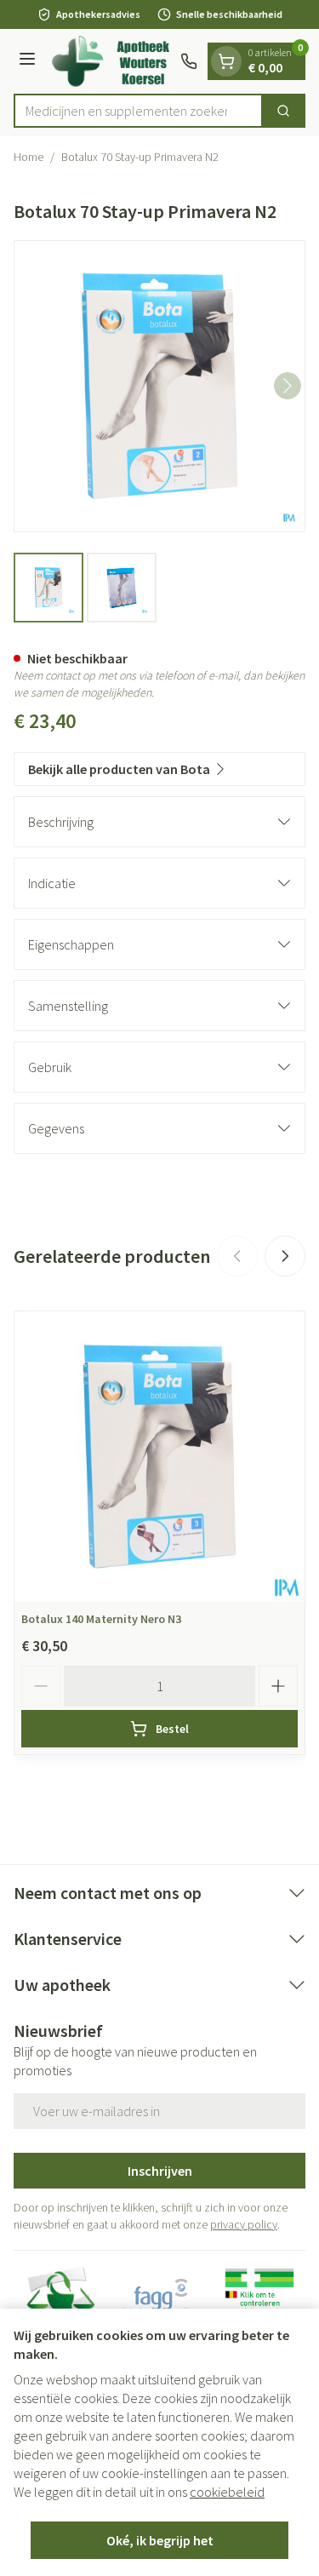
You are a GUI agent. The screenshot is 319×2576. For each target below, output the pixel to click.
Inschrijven (160, 2171)
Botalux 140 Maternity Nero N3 (101, 1619)
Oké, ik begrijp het (160, 2540)
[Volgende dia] (285, 1256)
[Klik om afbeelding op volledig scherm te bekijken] (159, 386)
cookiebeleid (227, 2492)
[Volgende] (288, 386)
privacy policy (244, 2224)
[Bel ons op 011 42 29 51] (189, 61)
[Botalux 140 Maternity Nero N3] (159, 1457)
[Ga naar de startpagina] (111, 61)
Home (28, 157)
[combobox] (138, 111)
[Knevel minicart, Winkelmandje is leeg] (226, 61)
